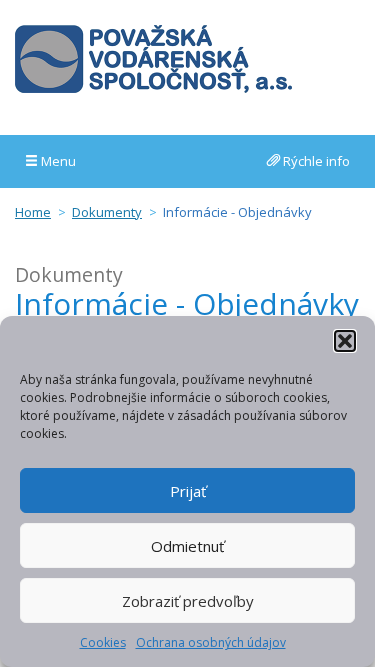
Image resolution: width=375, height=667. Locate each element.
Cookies (103, 642)
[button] (345, 341)
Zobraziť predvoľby (188, 601)
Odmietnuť (187, 546)
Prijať (188, 491)
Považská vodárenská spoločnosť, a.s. (153, 59)
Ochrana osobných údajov (211, 642)
